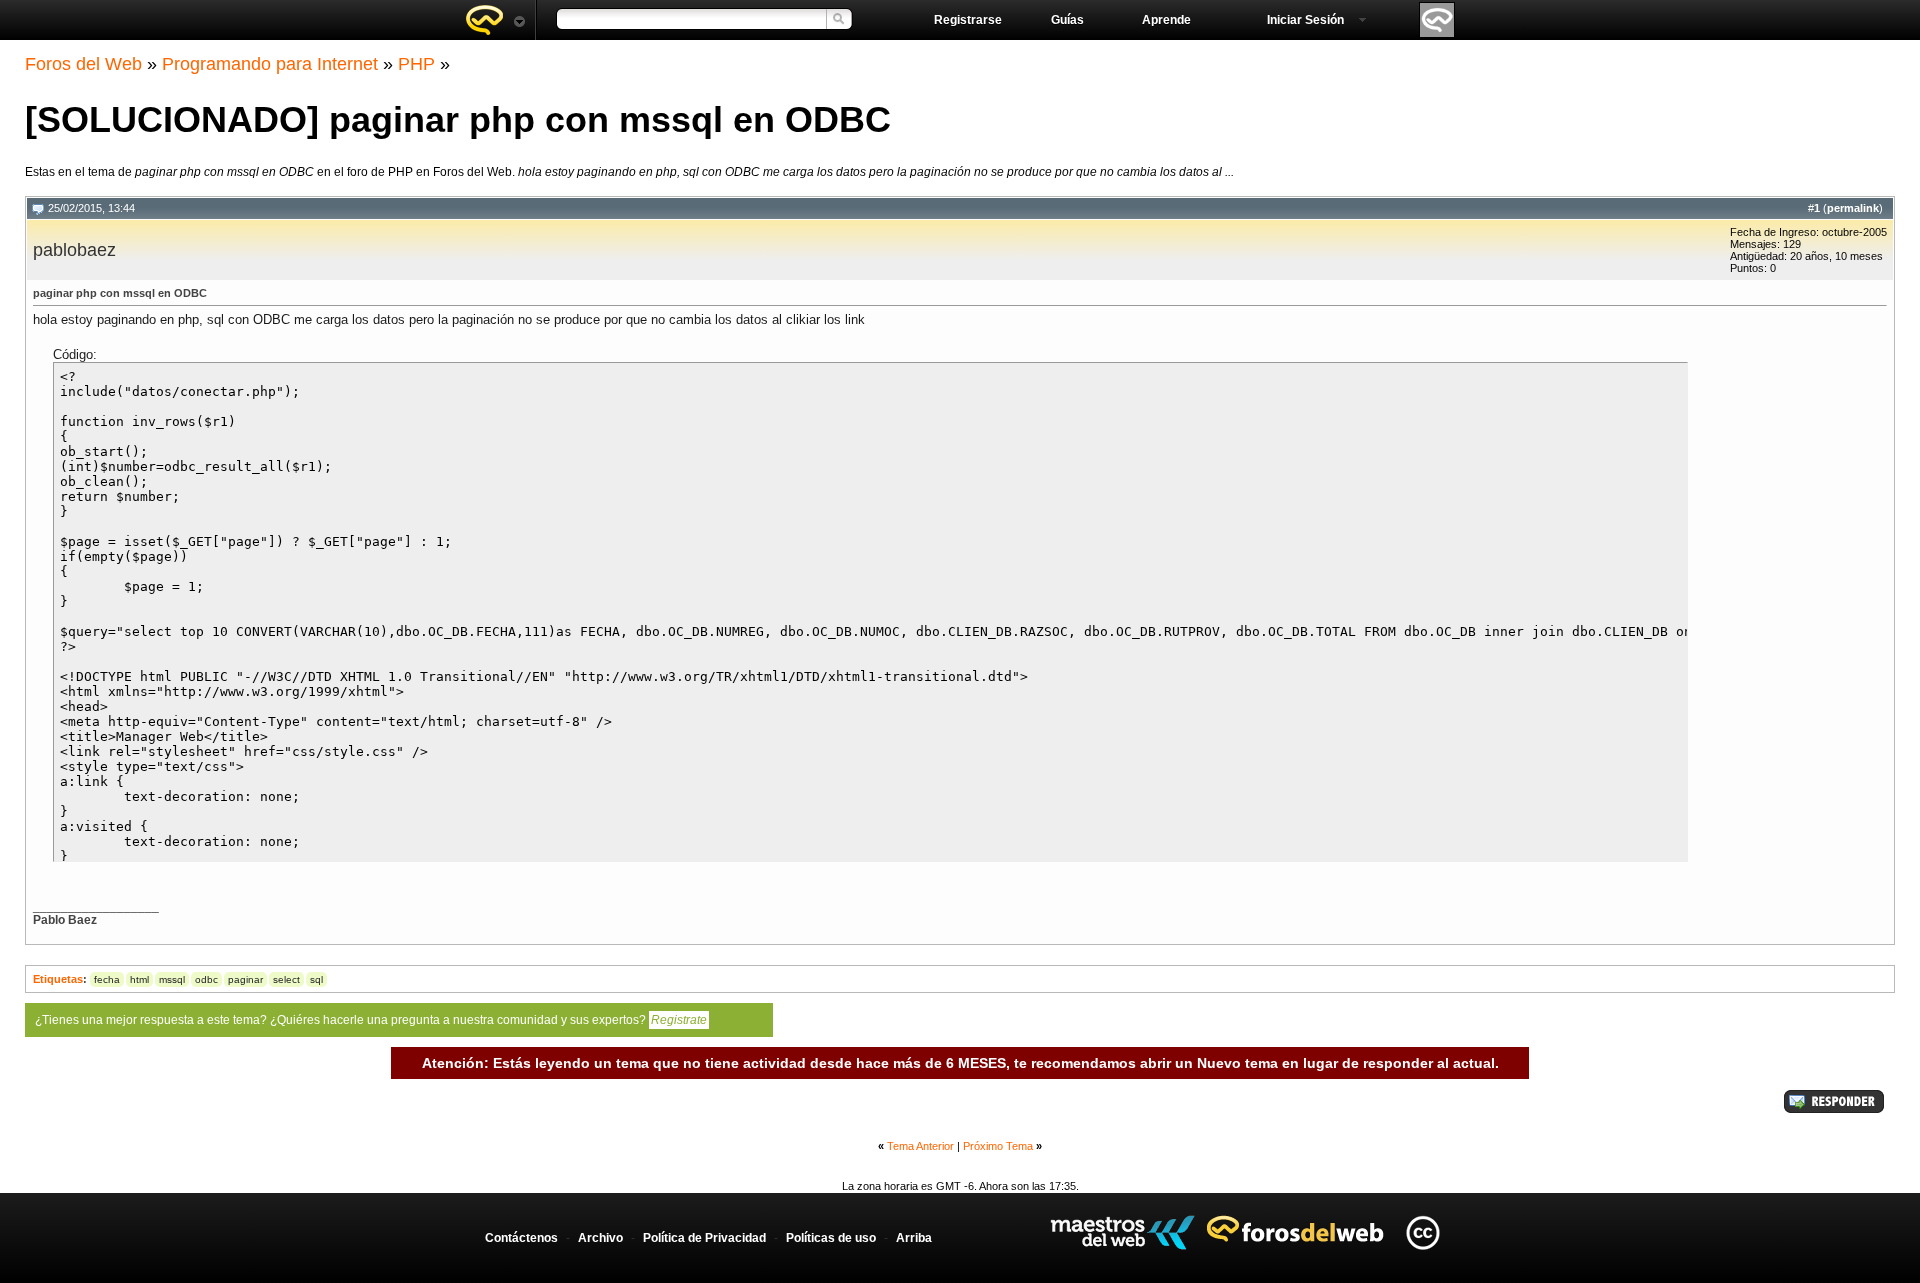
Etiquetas (58, 979)
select (286, 979)
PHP (416, 64)
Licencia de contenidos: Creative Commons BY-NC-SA (1422, 1232)
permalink (1853, 208)
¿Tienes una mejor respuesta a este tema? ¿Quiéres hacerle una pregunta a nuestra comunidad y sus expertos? (371, 1020)
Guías (1067, 20)
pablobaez (74, 250)
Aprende (1166, 20)
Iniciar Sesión (1305, 20)
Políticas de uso (831, 1238)
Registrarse (968, 20)
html (139, 979)
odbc (206, 979)
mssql (172, 979)
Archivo (600, 1238)
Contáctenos (521, 1238)
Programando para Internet (270, 64)
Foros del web (495, 20)
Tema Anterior (920, 1146)
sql (316, 979)
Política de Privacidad (704, 1238)
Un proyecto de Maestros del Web (1122, 1232)
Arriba (914, 1238)
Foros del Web (83, 64)
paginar (245, 979)
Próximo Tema (998, 1146)
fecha (107, 979)
